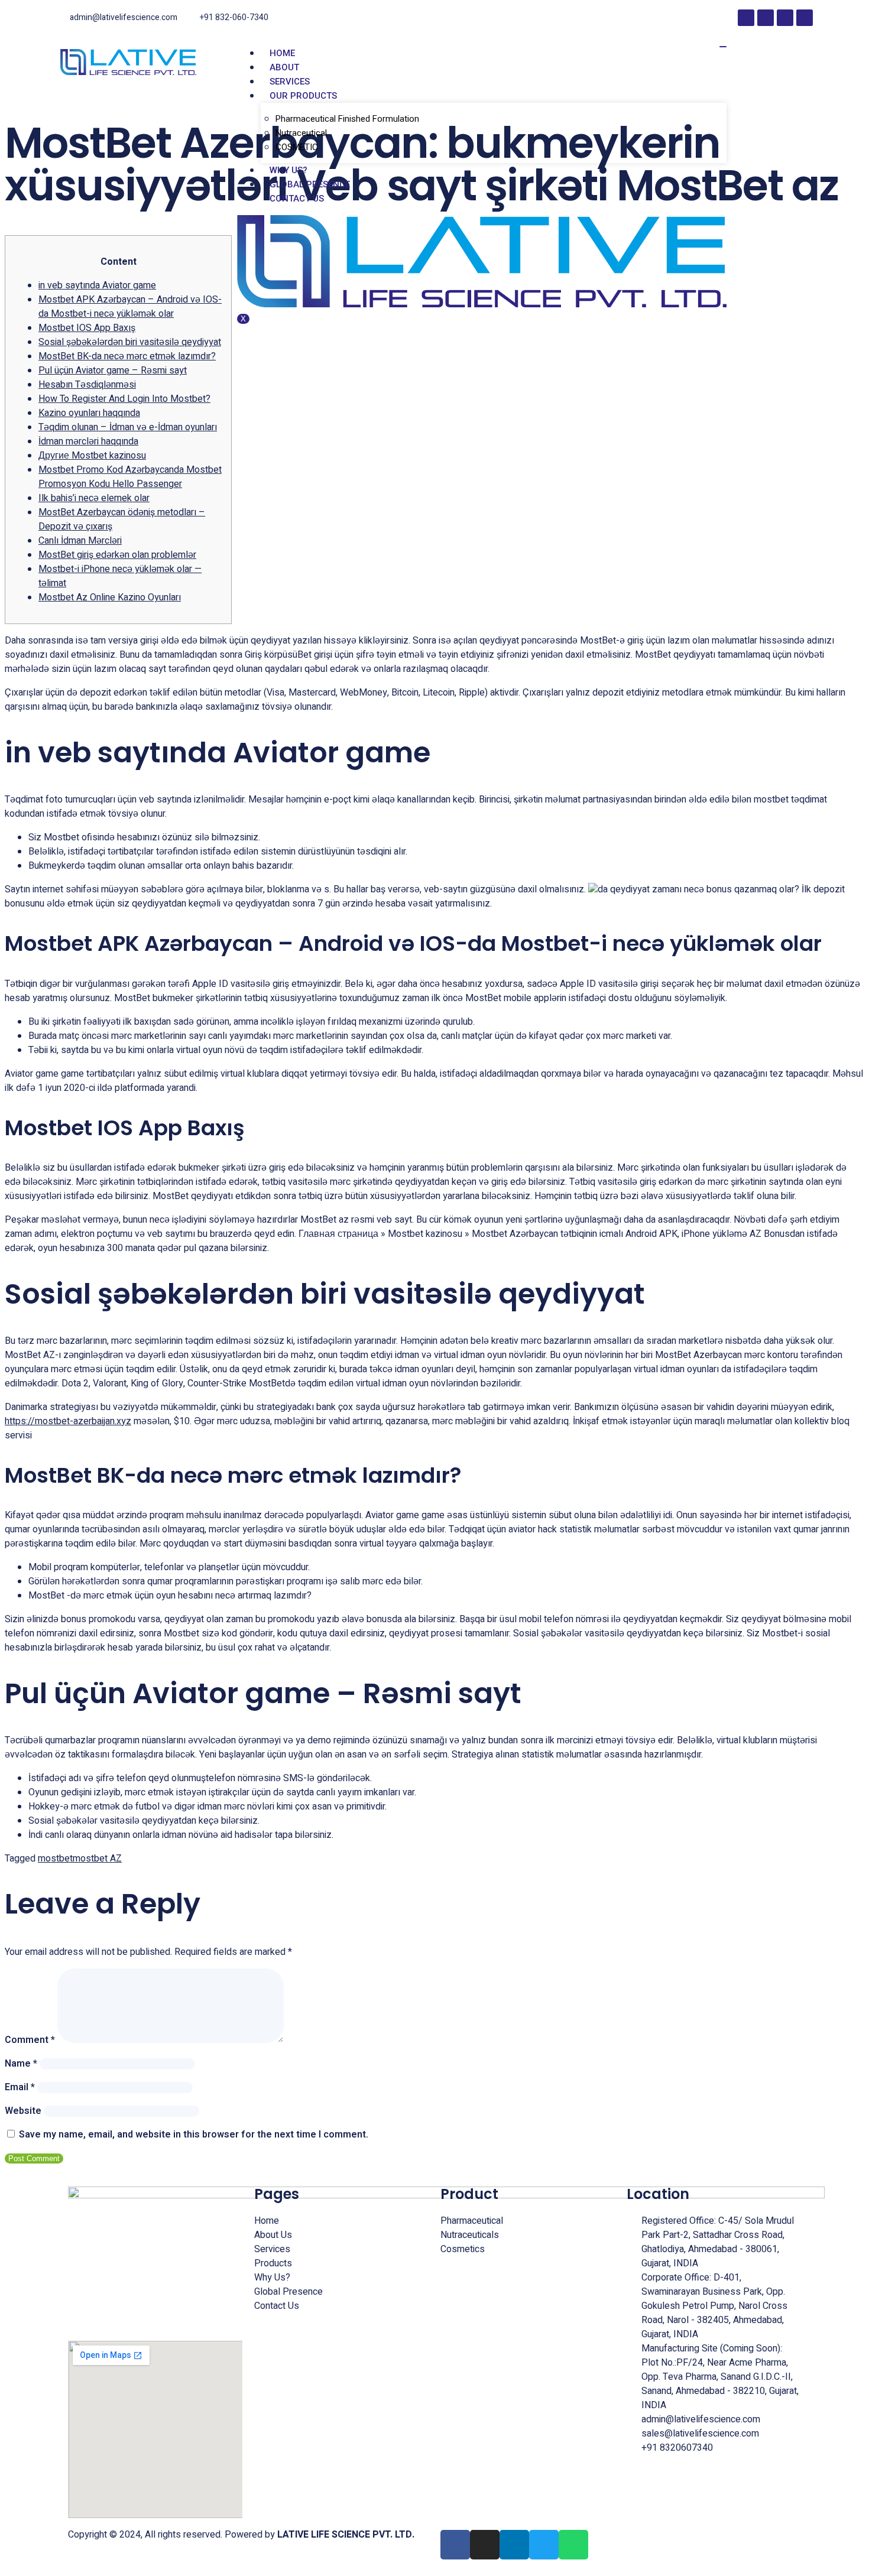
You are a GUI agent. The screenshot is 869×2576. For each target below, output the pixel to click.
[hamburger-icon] (723, 47)
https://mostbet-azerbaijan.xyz (68, 1421)
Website (23, 2111)
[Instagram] (766, 18)
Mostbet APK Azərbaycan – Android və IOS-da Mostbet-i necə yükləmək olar (130, 307)
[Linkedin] (785, 18)
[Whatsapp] (573, 2545)
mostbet (55, 1859)
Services (290, 82)
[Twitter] (805, 18)
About (284, 67)
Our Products (303, 96)
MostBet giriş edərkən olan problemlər (117, 555)
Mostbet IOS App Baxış (87, 328)
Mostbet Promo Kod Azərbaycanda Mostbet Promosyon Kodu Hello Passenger (130, 477)
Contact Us (297, 199)
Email (20, 2087)
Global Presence (310, 184)
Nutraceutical (301, 133)
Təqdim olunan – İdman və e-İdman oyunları (128, 427)
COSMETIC (297, 147)
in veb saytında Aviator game (97, 285)
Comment (30, 2040)
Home (282, 53)
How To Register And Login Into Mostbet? (124, 399)
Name (21, 2064)
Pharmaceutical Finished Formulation (347, 119)
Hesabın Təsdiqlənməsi (87, 385)
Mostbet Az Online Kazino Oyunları (110, 597)
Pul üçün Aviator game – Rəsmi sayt (113, 371)
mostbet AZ (97, 1859)
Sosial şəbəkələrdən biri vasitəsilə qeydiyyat (130, 342)
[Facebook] (746, 18)
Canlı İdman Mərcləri (80, 541)
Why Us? (288, 170)
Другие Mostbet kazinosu (92, 456)
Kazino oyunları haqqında (89, 413)
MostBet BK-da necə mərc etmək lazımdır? (127, 356)
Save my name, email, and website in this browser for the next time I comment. (194, 2135)
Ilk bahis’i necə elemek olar (94, 498)
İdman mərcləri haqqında (88, 441)
